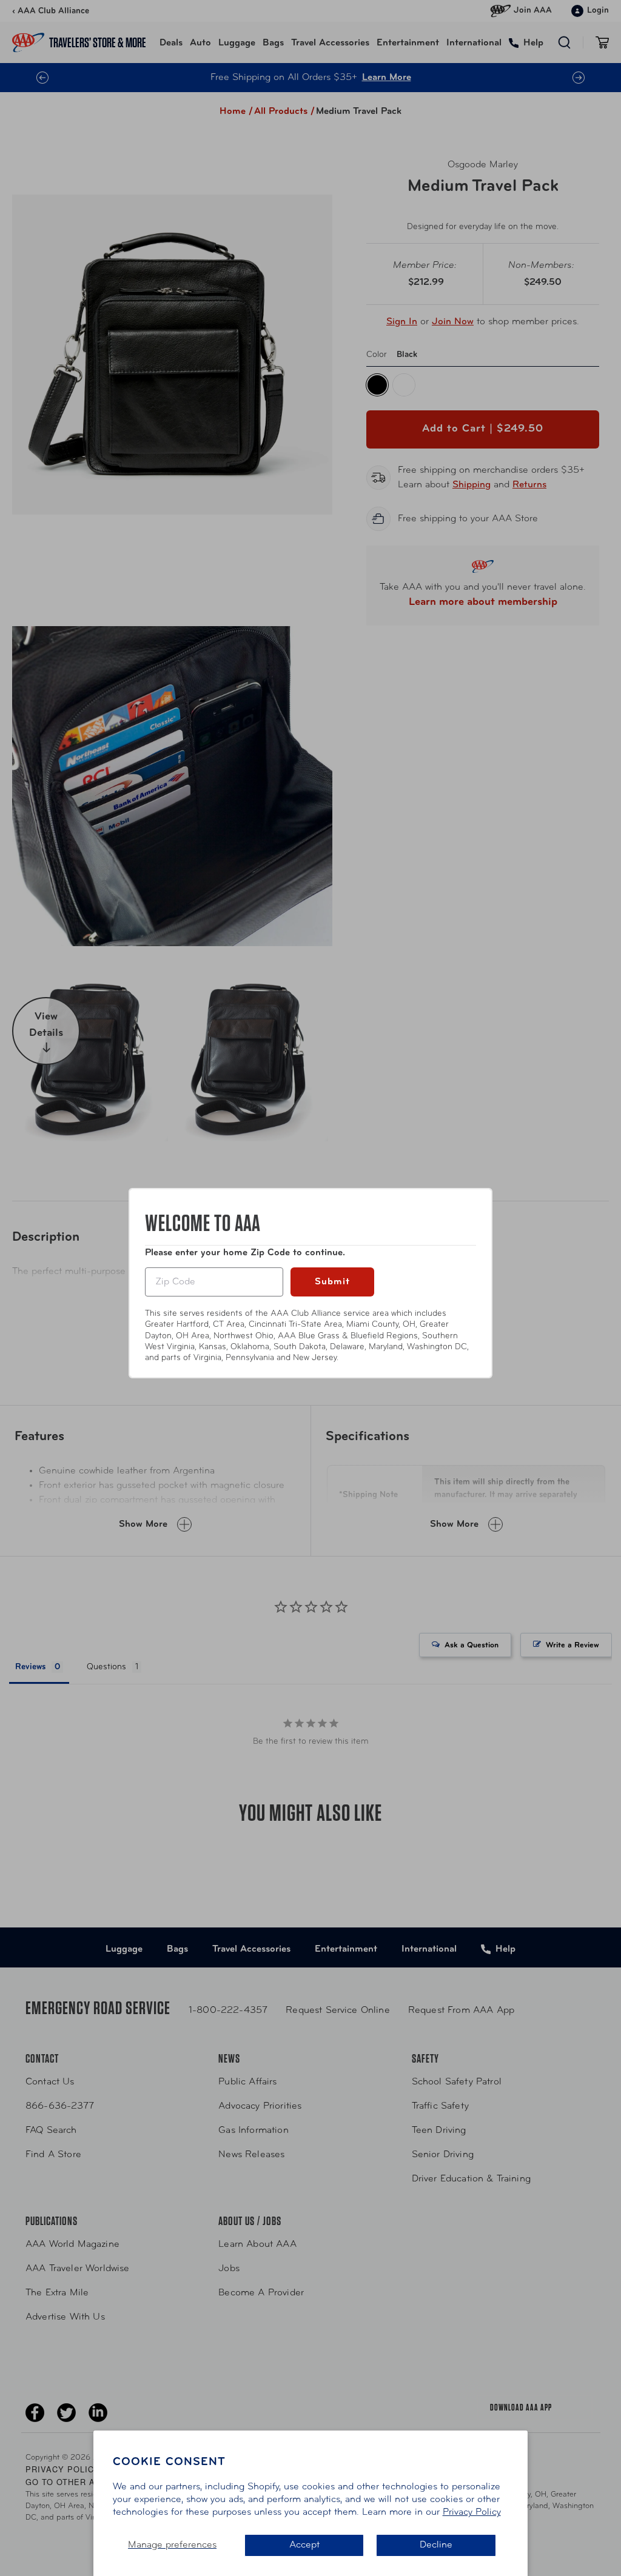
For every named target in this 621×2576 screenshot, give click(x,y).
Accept (304, 2545)
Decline (436, 2545)
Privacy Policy (472, 2512)
